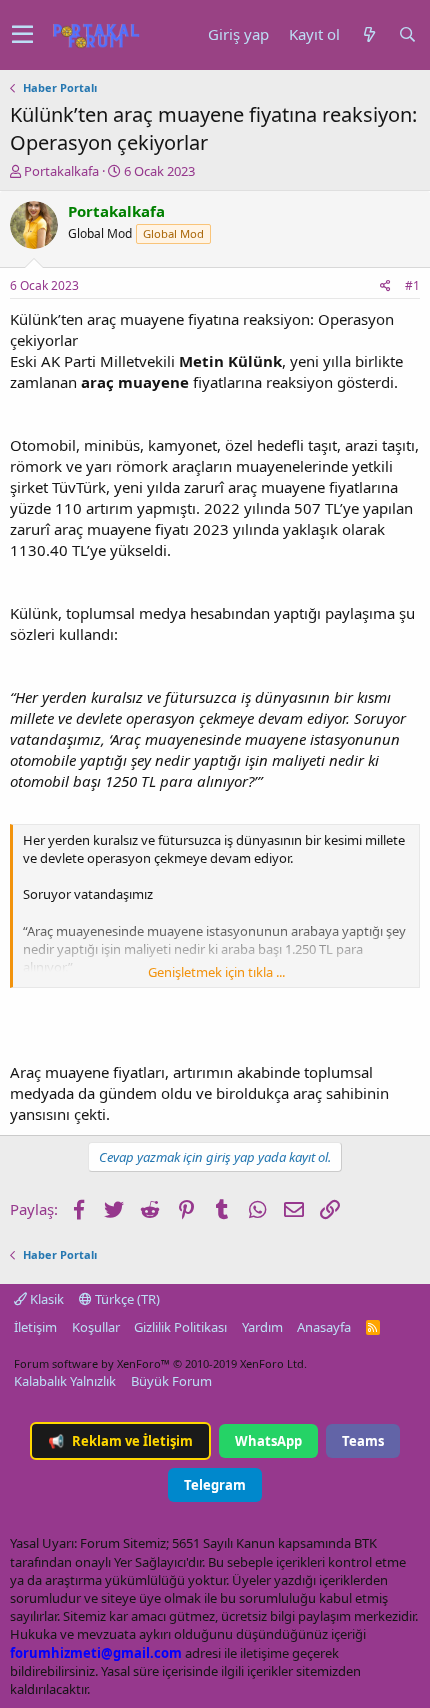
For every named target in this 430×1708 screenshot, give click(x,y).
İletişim (35, 1327)
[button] (22, 35)
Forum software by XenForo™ (160, 1363)
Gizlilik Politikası (180, 1327)
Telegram (215, 1485)
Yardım (262, 1327)
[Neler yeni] (369, 34)
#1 (412, 285)
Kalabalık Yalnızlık (65, 1381)
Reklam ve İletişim (120, 1441)
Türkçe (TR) (126, 1299)
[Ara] (407, 34)
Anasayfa (324, 1327)
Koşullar (96, 1327)
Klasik (45, 1299)
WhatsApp (268, 1441)
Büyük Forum (171, 1381)
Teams (363, 1441)
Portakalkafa (61, 171)
